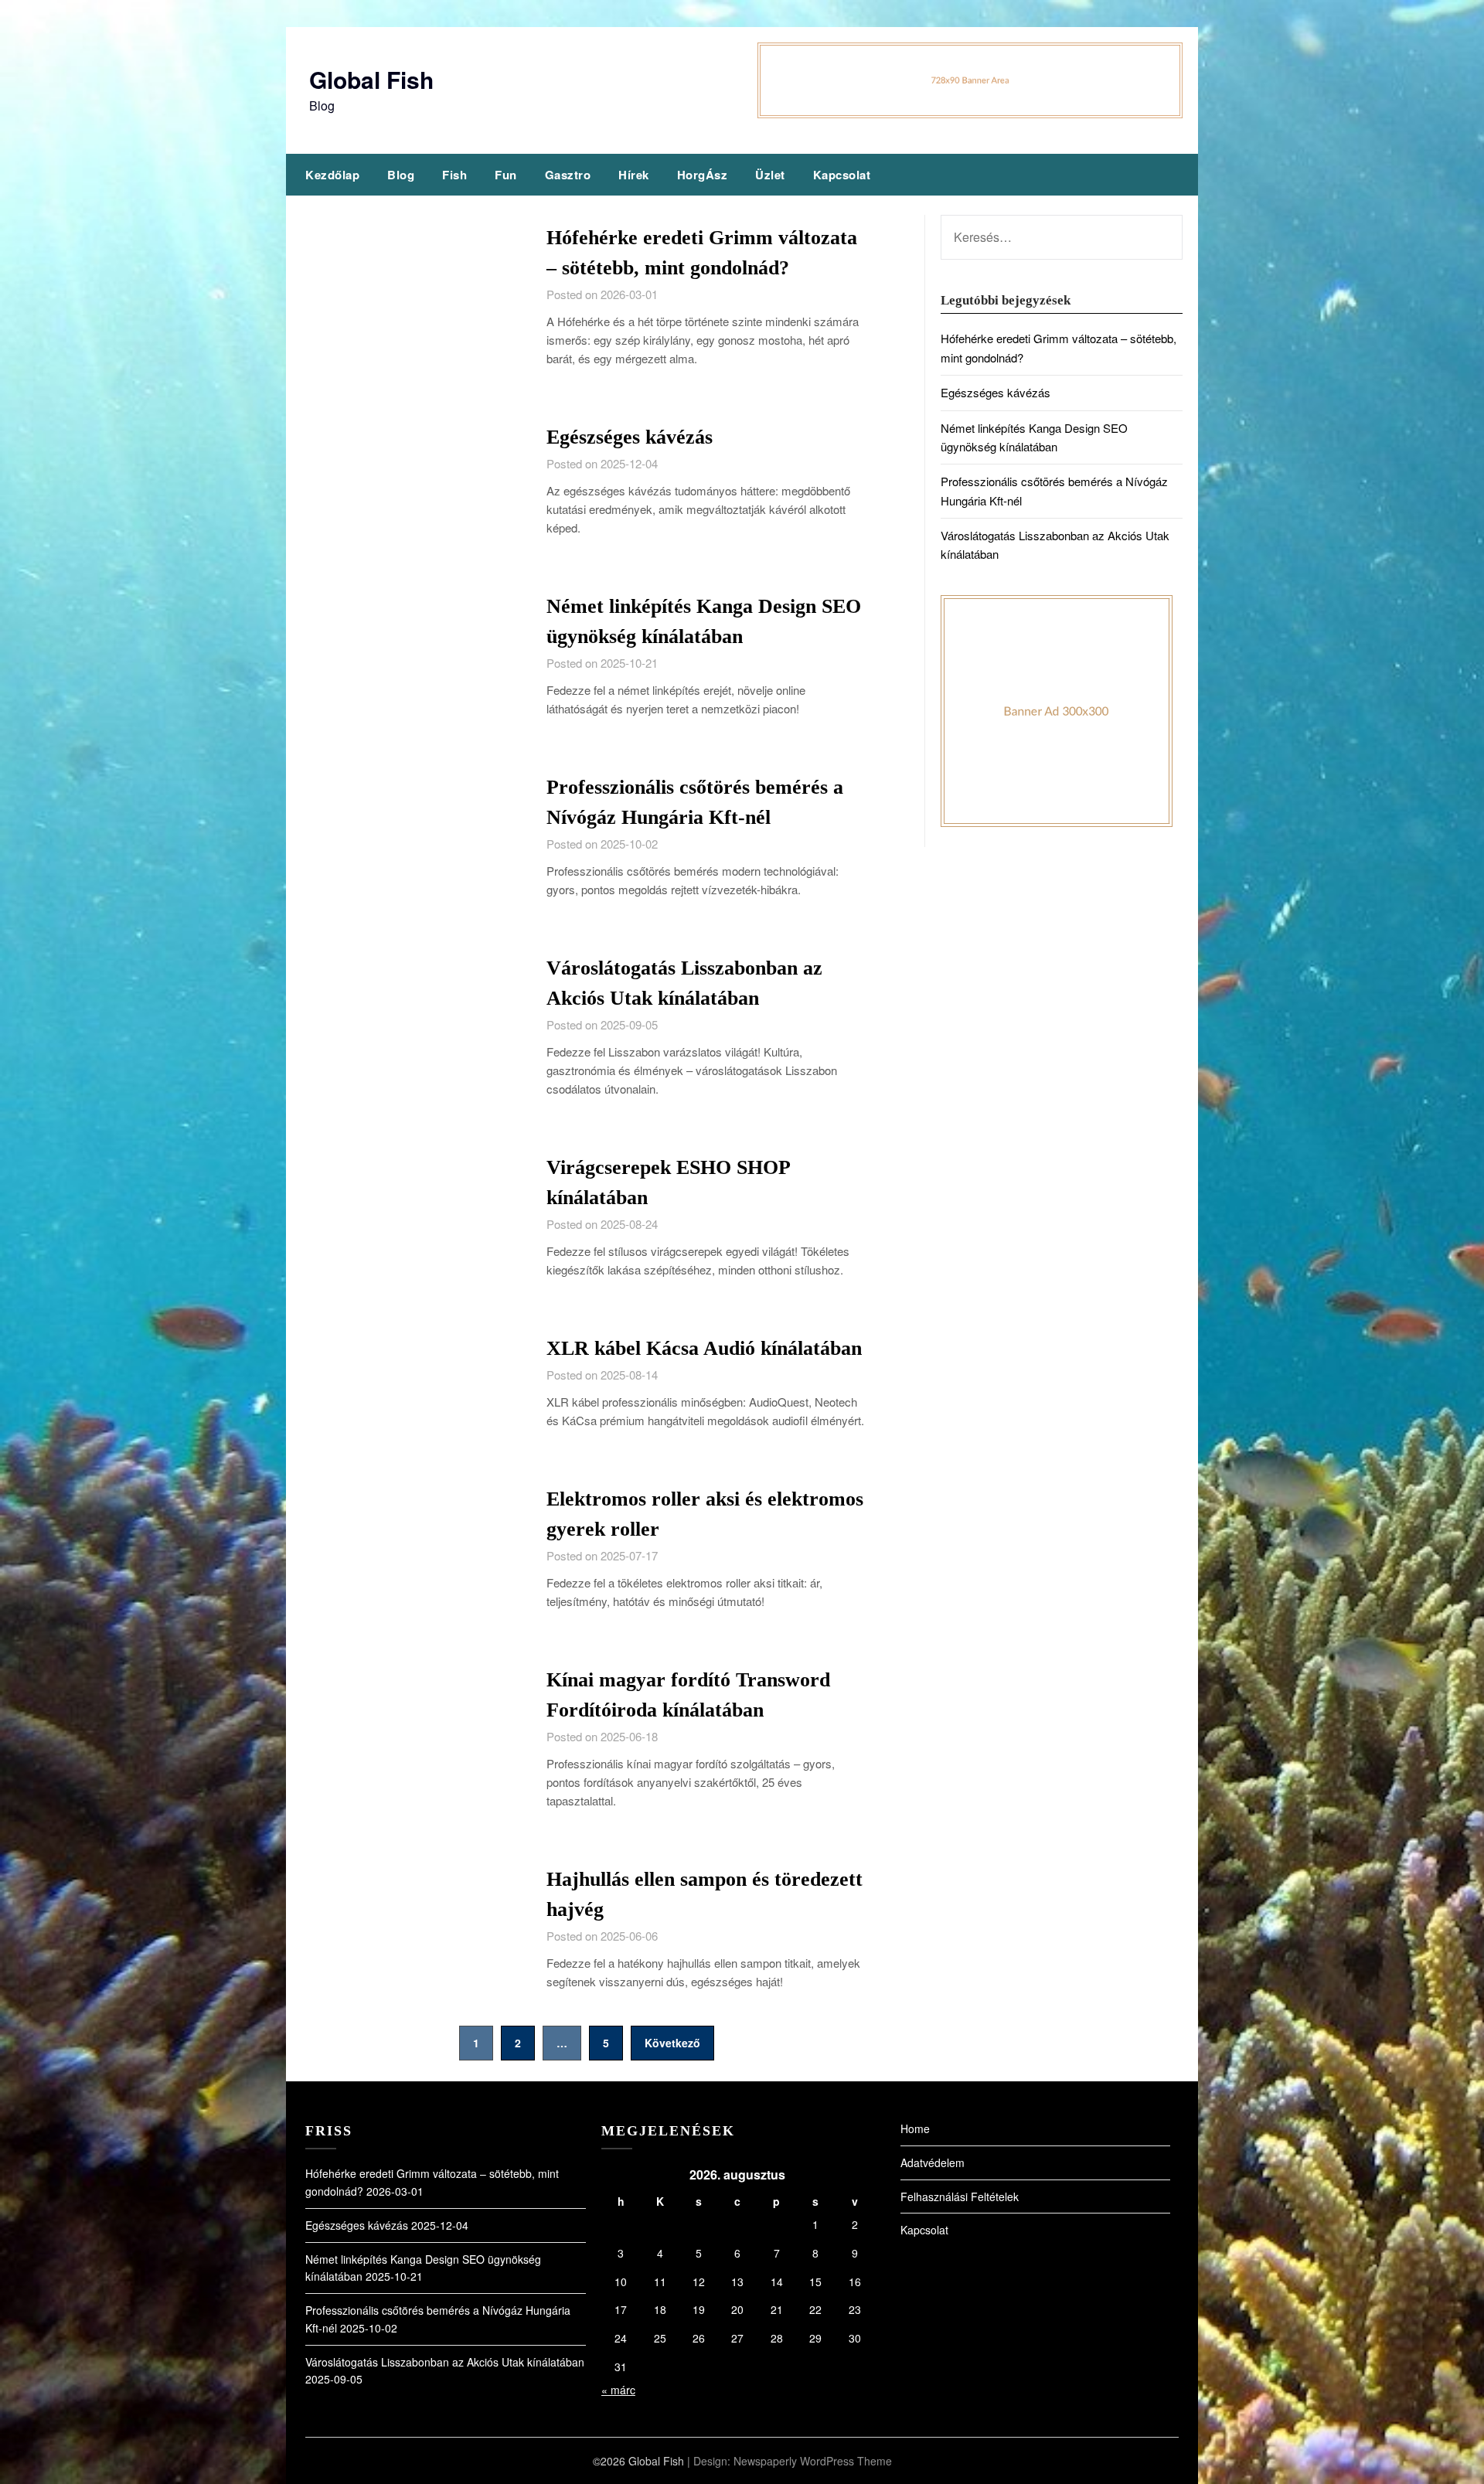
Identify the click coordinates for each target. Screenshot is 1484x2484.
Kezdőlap (332, 175)
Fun (506, 175)
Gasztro (568, 175)
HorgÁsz (703, 175)
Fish (454, 175)
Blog (401, 175)
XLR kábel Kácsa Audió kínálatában (704, 1348)
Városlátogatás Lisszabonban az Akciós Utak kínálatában (445, 2362)
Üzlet (770, 175)
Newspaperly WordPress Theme (813, 2461)
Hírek (634, 175)
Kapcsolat (842, 175)
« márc (618, 2390)
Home (915, 2128)
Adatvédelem (933, 2162)
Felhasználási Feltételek (960, 2196)
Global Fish (371, 79)
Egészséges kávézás (630, 437)
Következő (672, 2043)
